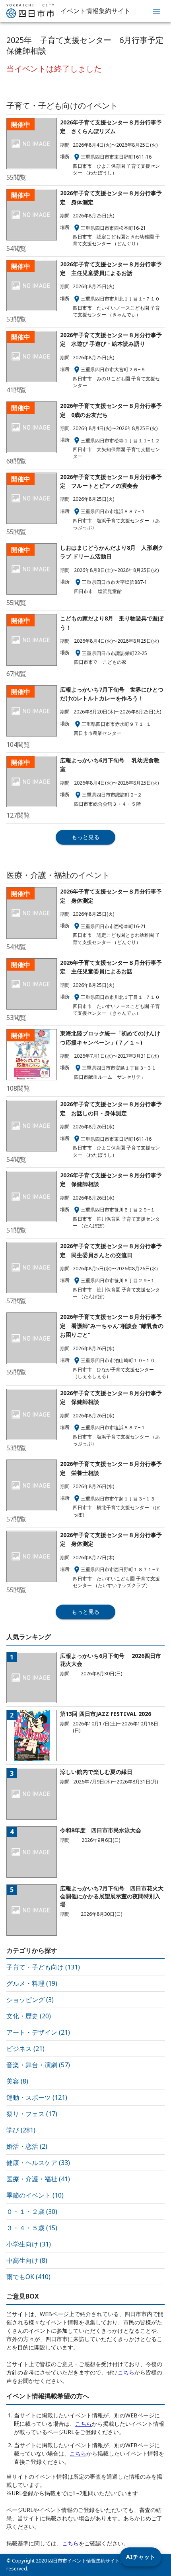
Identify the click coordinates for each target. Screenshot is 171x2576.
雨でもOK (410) (28, 2277)
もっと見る (85, 837)
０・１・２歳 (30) (32, 2212)
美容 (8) (17, 2081)
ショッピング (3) (30, 2000)
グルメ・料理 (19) (32, 1983)
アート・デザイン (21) (38, 2032)
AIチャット (141, 2557)
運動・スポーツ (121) (37, 2097)
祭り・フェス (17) (32, 2114)
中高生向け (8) (27, 2260)
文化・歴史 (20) (29, 2016)
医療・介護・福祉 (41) (38, 2179)
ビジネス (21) (25, 2049)
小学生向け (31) (29, 2244)
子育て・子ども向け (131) (43, 1967)
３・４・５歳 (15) (32, 2228)
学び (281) (21, 2130)
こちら (126, 2372)
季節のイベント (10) (35, 2195)
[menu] (157, 11)
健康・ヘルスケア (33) (38, 2163)
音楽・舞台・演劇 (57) (38, 2065)
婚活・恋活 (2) (27, 2146)
